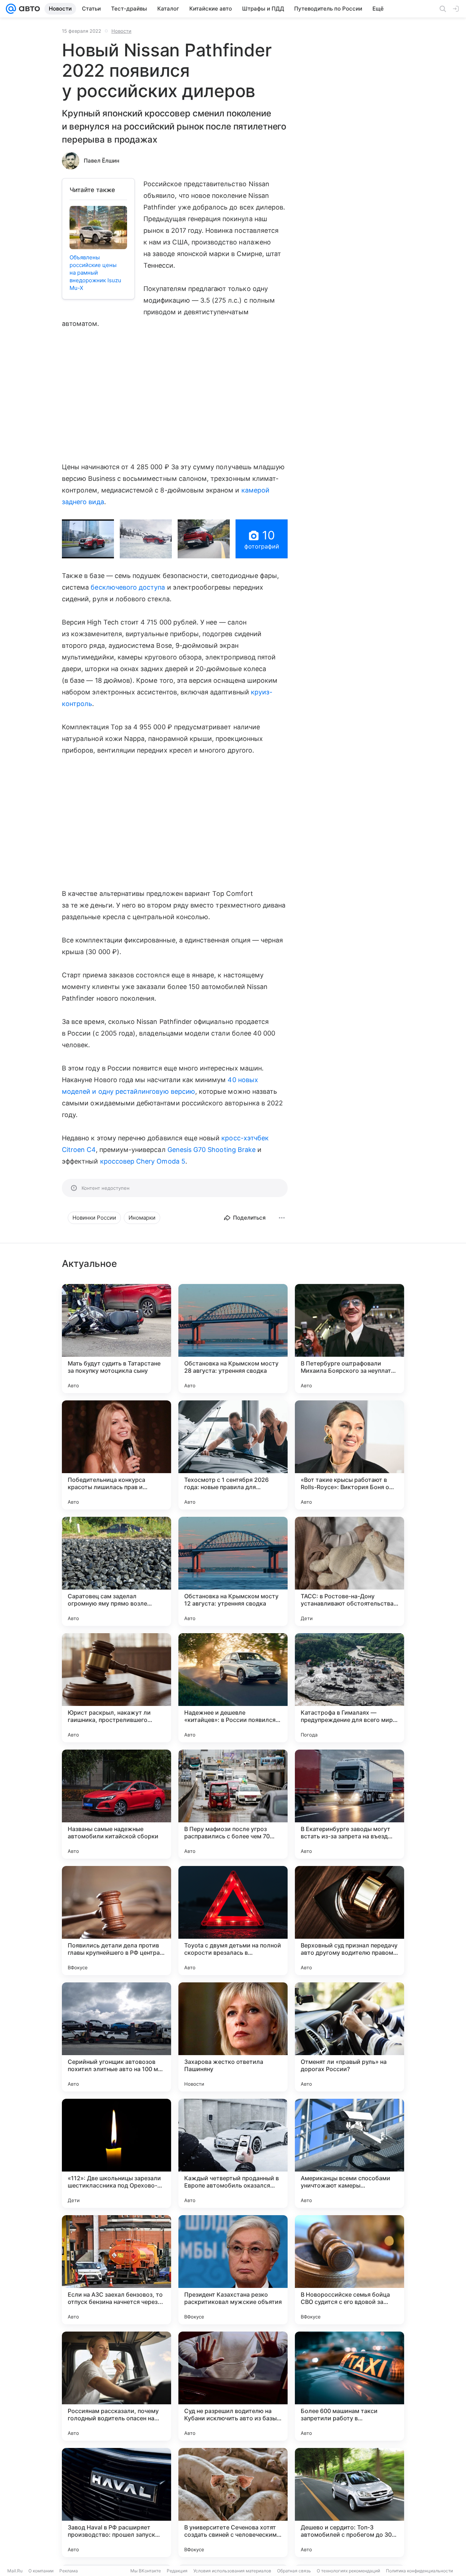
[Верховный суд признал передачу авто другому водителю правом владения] (349, 1921)
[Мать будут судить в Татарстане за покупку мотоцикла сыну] (116, 1339)
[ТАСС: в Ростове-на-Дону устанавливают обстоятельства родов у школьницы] (349, 1571)
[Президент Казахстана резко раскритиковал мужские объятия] (233, 2270)
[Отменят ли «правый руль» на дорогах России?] (349, 2037)
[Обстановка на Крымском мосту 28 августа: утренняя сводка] (233, 1339)
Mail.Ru (15, 2571)
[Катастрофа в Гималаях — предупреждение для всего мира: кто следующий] (349, 1688)
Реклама (69, 2571)
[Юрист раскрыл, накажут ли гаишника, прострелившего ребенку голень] (116, 1688)
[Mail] (11, 9)
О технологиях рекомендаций (348, 2571)
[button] (88, 539)
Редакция (177, 2571)
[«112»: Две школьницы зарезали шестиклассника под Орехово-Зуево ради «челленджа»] (116, 2153)
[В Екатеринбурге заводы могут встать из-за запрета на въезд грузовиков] (349, 1804)
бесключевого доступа (128, 587)
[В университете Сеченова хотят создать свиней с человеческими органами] (233, 2503)
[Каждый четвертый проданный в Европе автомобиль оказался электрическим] (233, 2153)
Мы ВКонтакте (146, 2571)
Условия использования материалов (232, 2571)
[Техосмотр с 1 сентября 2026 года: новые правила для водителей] (233, 1455)
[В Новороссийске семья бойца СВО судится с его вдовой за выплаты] (349, 2270)
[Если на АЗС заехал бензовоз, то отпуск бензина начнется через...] (116, 2270)
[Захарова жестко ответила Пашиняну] (233, 2037)
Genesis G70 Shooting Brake (212, 1150)
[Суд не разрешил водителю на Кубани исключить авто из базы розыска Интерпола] (233, 2386)
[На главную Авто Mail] (28, 9)
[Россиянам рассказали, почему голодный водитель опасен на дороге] (116, 2386)
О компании (41, 2571)
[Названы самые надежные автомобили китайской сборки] (116, 1804)
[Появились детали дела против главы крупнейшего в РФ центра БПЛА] (116, 1921)
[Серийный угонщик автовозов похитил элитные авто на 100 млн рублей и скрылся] (116, 2037)
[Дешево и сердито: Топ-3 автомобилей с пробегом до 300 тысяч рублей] (349, 2503)
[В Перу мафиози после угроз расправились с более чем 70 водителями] (233, 1804)
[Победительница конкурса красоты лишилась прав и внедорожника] (116, 1455)
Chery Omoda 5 (161, 1161)
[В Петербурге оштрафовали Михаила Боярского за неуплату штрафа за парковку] (349, 1339)
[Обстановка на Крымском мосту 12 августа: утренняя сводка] (233, 1571)
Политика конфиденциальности (419, 2571)
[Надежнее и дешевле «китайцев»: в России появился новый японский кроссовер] (233, 1688)
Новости (121, 31)
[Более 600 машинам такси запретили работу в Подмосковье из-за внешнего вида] (349, 2386)
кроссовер (117, 1161)
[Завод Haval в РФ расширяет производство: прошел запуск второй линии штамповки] (116, 2503)
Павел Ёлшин (102, 161)
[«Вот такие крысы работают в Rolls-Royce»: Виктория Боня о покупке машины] (349, 1455)
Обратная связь (294, 2571)
